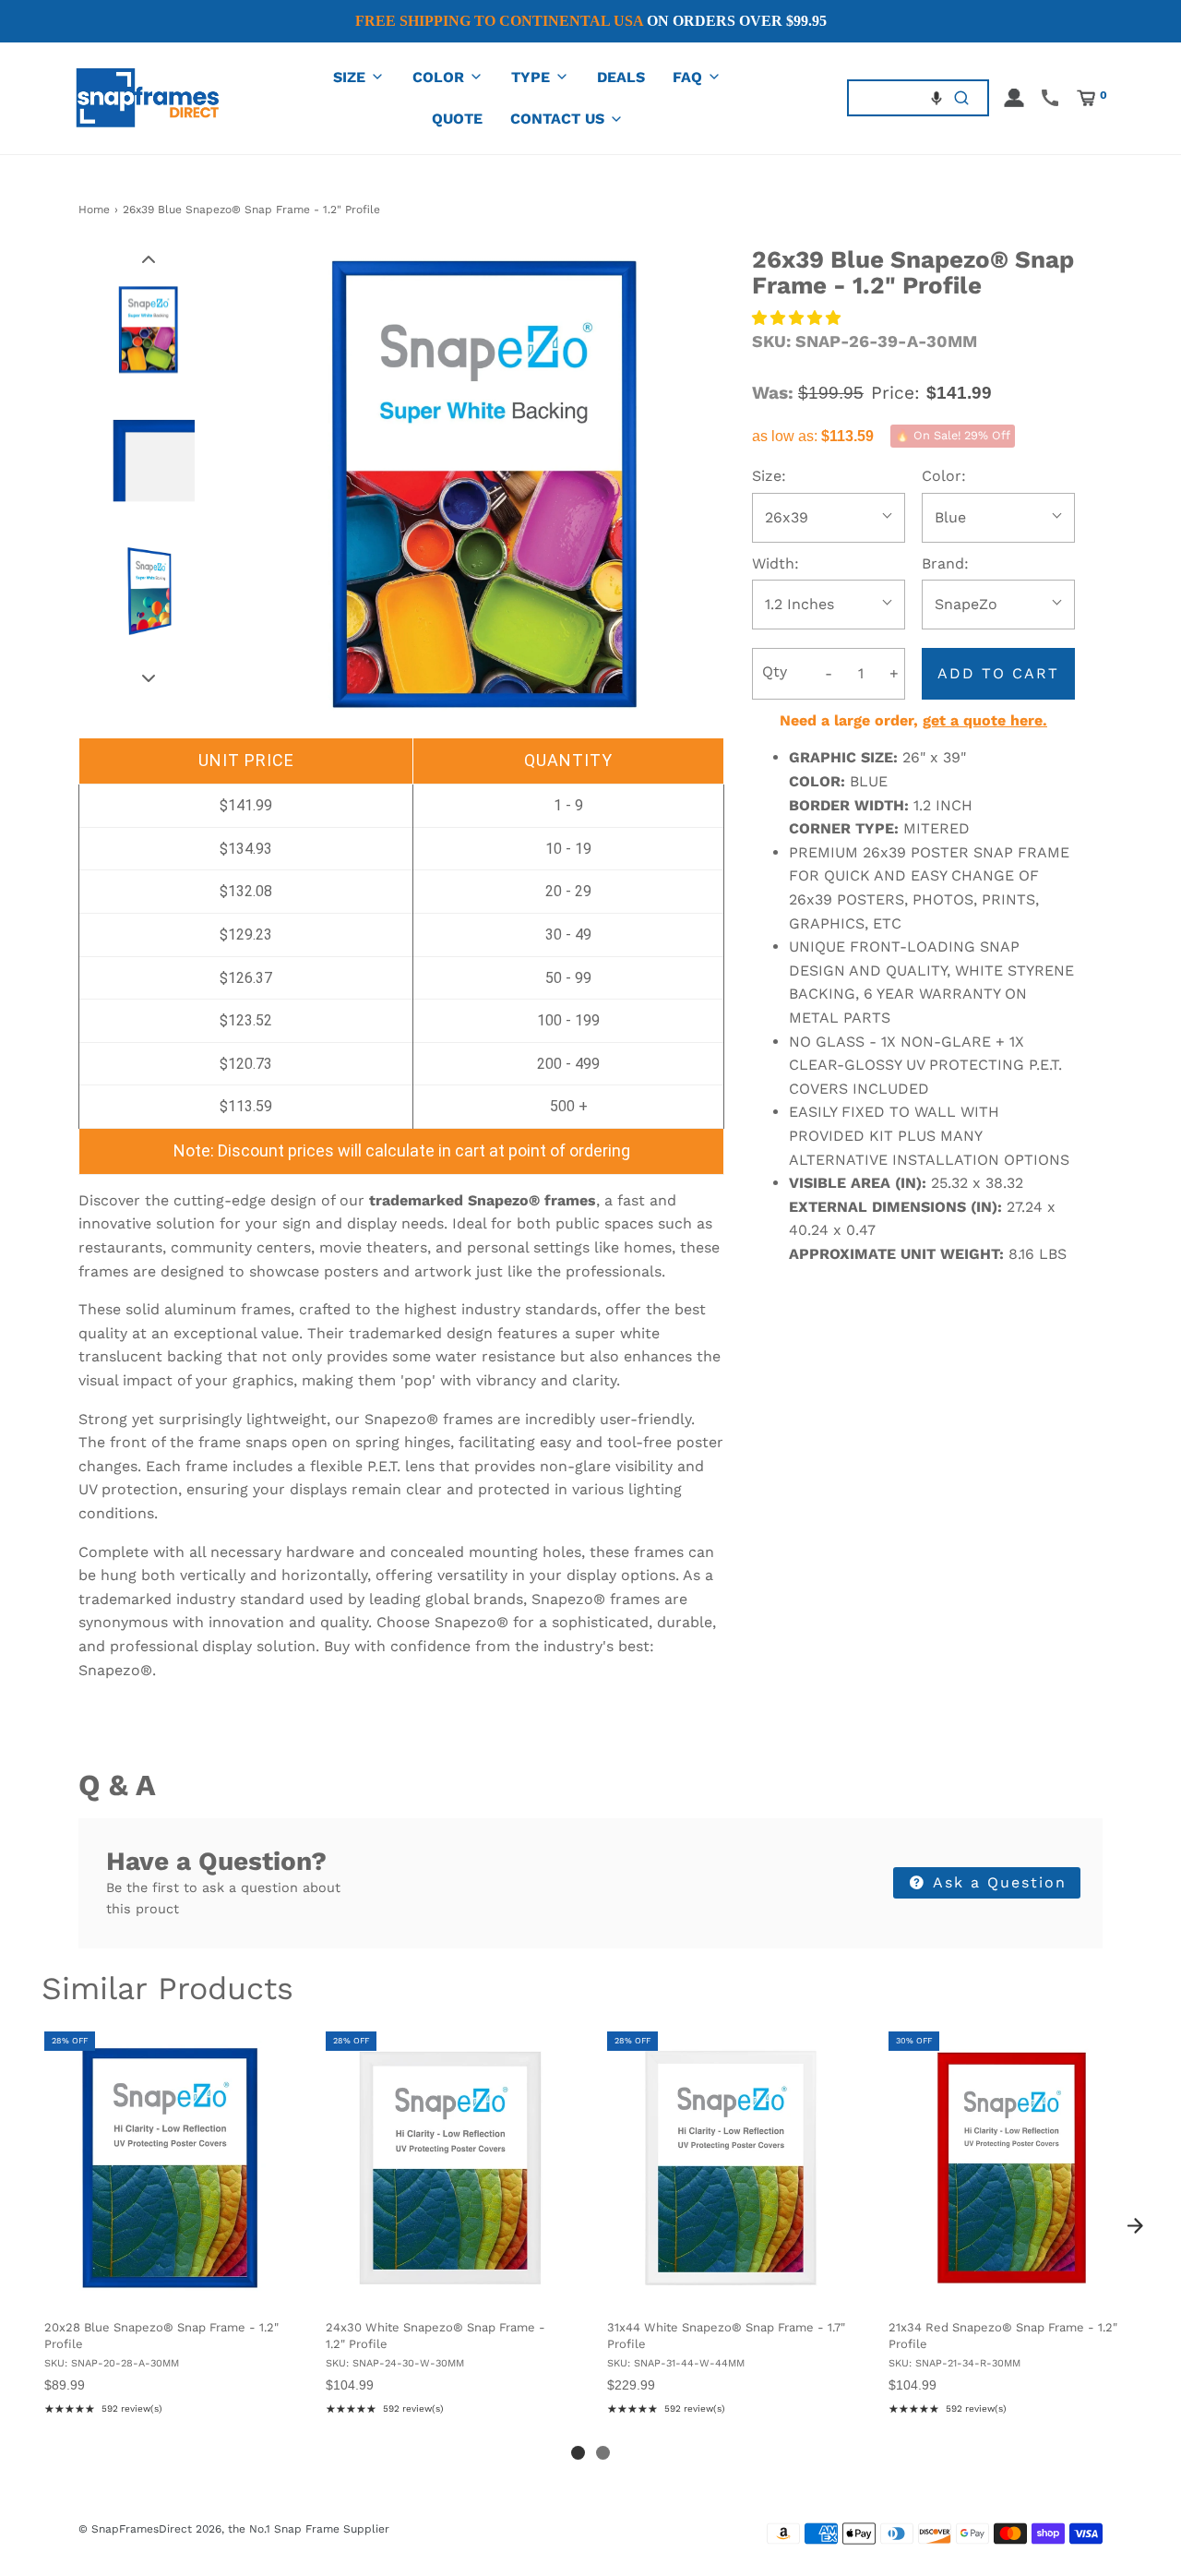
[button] (936, 98)
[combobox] (893, 97)
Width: (775, 563)
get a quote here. (985, 720)
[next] (1135, 2226)
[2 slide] (603, 2453)
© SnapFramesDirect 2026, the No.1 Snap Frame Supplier (234, 2529)
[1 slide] (578, 2453)
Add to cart (998, 673)
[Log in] (1014, 98)
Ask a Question (997, 1882)
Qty (775, 671)
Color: (944, 476)
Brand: (945, 563)
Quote (457, 119)
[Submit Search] (962, 97)
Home (94, 210)
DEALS (621, 77)
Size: (769, 476)
